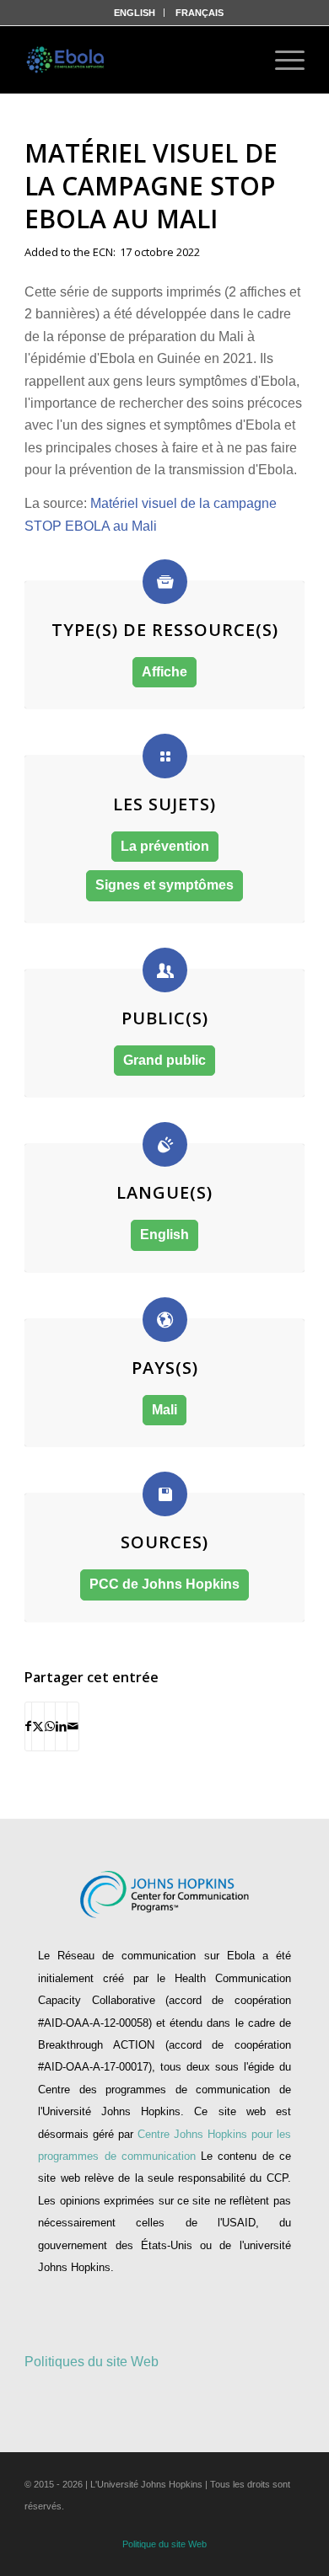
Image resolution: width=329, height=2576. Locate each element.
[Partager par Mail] (73, 1726)
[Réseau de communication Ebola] (67, 60)
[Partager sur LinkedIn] (61, 1726)
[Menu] (281, 60)
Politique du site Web (164, 2544)
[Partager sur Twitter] (38, 1726)
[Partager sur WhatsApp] (50, 1726)
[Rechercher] (236, 60)
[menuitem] (135, 13)
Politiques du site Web (92, 2362)
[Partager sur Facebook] (28, 1726)
